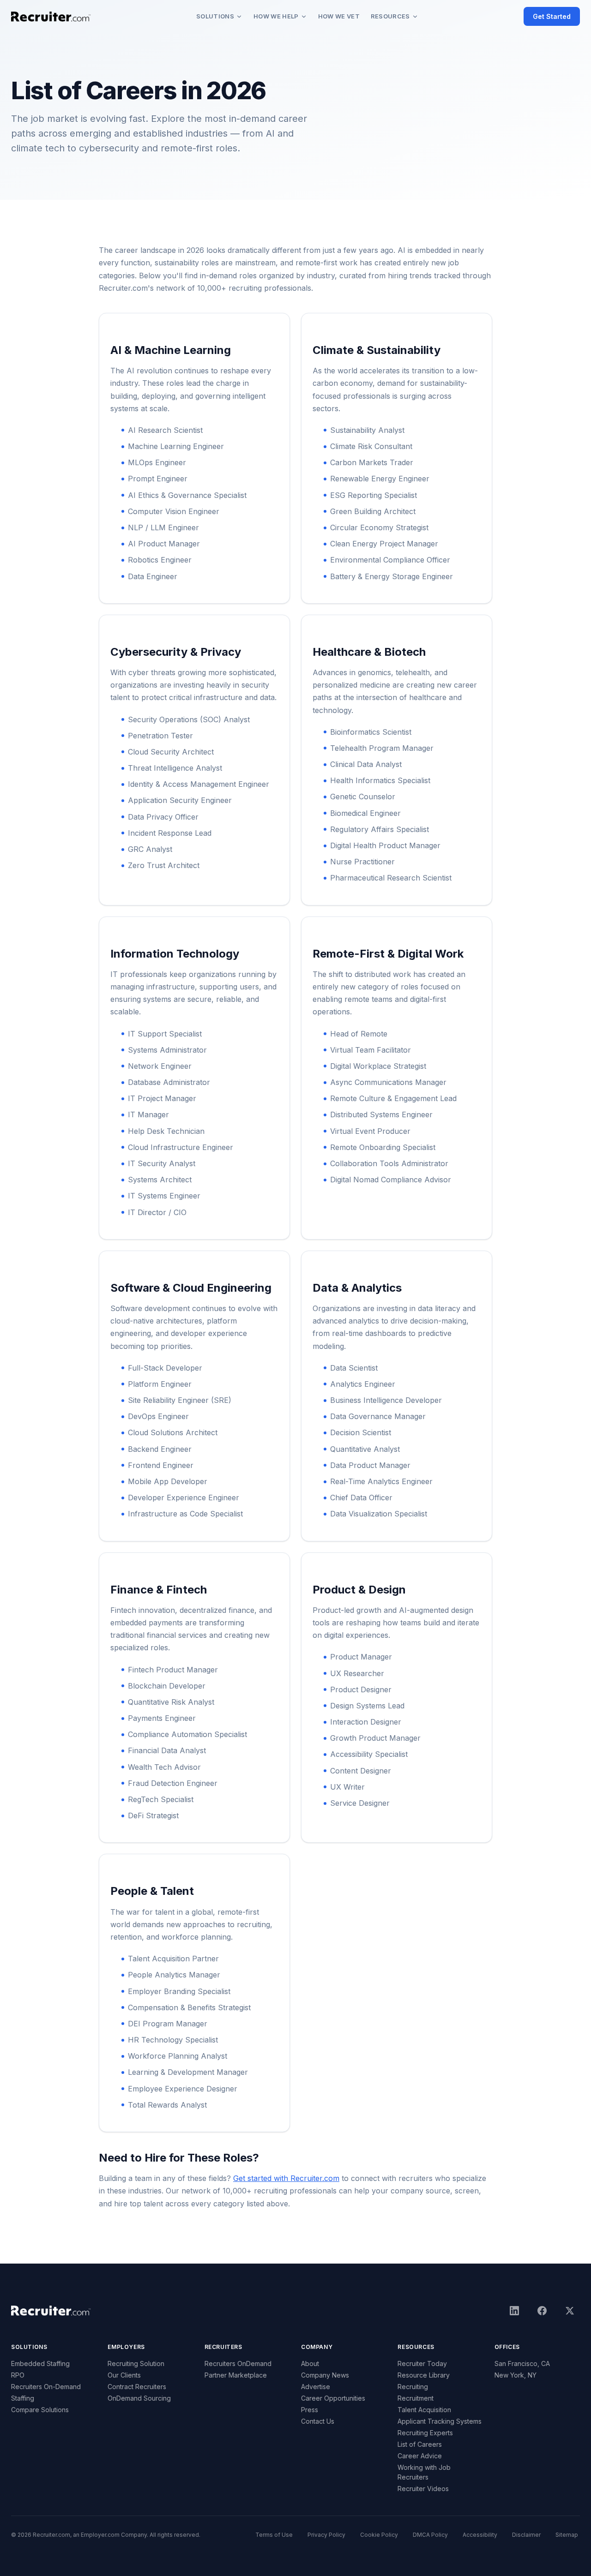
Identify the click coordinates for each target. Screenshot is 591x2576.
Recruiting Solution (136, 2363)
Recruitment (416, 2398)
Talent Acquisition (424, 2410)
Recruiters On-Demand (46, 2387)
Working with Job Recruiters (424, 2472)
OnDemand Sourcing (139, 2398)
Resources (390, 16)
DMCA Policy (430, 2535)
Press (310, 2410)
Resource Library (424, 2375)
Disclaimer (526, 2535)
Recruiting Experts (425, 2433)
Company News (325, 2375)
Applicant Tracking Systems (440, 2421)
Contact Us (318, 2421)
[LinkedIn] (514, 2311)
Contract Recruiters (137, 2387)
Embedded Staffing (40, 2363)
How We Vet (339, 16)
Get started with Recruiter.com (286, 2178)
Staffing (23, 2398)
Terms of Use (274, 2535)
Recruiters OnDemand (238, 2363)
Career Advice (420, 2456)
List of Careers (420, 2444)
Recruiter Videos (423, 2489)
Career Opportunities (333, 2398)
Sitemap (567, 2535)
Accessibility (480, 2535)
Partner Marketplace (236, 2375)
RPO (18, 2375)
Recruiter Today (422, 2363)
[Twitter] (570, 2311)
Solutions (215, 16)
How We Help (276, 16)
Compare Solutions (40, 2410)
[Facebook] (542, 2311)
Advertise (316, 2387)
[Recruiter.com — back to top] (51, 17)
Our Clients (124, 2375)
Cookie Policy (379, 2535)
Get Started (552, 16)
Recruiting (413, 2387)
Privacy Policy (326, 2535)
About (310, 2363)
